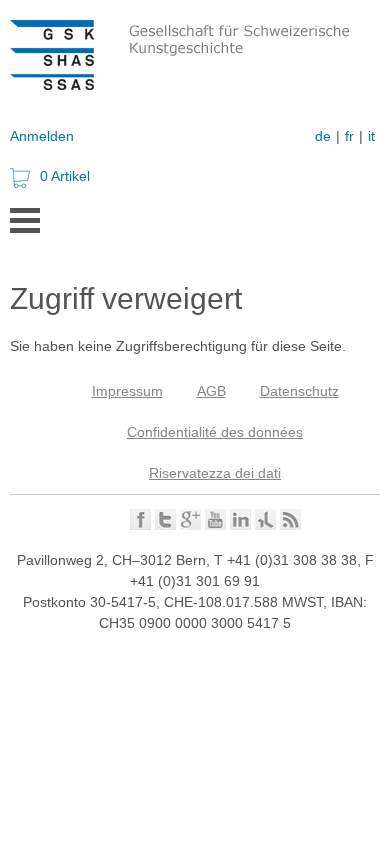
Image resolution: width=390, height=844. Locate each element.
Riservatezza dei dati (215, 473)
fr (349, 136)
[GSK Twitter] (165, 525)
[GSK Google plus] (190, 525)
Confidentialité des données (215, 432)
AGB (211, 391)
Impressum (127, 391)
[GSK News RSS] (290, 525)
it (371, 136)
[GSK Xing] (265, 525)
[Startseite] (200, 85)
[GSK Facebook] (140, 525)
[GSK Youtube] (215, 525)
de (323, 136)
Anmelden (42, 136)
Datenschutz (299, 391)
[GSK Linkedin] (240, 525)
